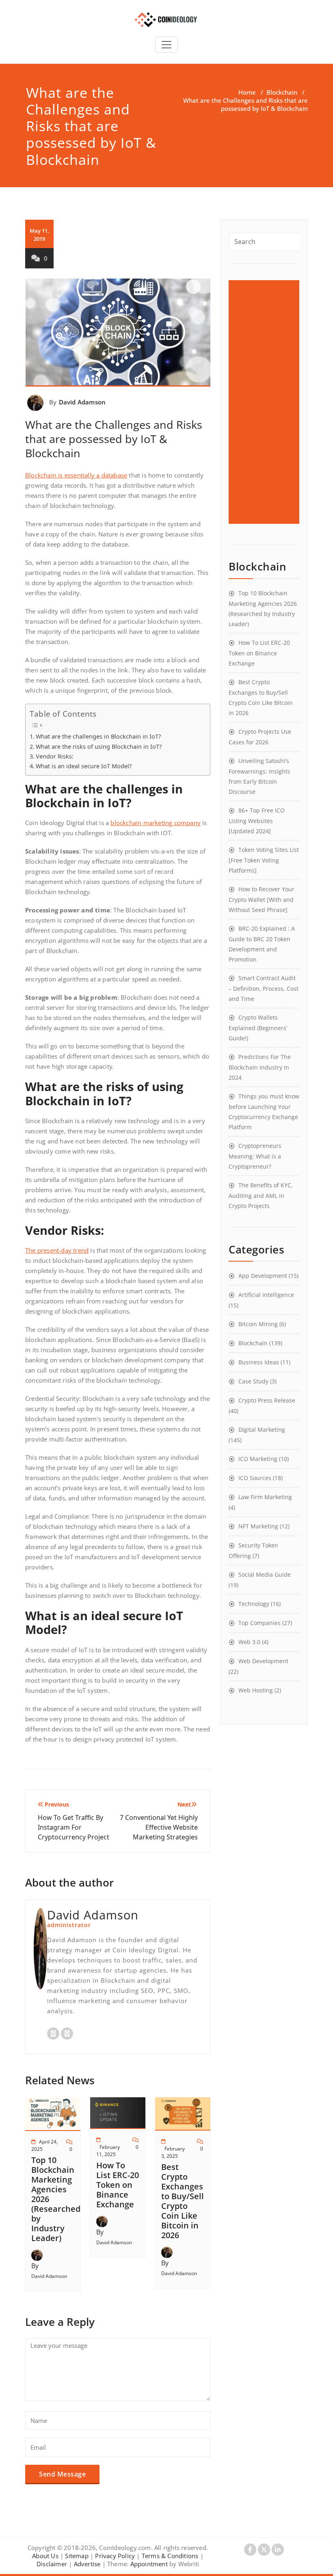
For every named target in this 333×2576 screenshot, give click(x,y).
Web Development (263, 1661)
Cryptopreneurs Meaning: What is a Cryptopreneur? (255, 1156)
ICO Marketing (258, 1459)
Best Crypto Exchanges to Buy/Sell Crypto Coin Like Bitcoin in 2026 (183, 2201)
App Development (263, 1276)
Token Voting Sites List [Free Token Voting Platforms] (264, 860)
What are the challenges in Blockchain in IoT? (98, 736)
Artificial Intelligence (266, 1295)
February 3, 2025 (173, 2152)
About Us (45, 2556)
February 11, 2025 (108, 2151)
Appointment (148, 2564)
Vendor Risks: (55, 756)
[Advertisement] (265, 402)
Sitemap (77, 2556)
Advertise (87, 2564)
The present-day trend (57, 1250)
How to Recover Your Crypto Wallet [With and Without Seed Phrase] (262, 899)
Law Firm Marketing (265, 1497)
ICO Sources (255, 1478)
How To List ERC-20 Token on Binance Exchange (118, 2185)
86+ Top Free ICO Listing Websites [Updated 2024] (257, 821)
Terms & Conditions (170, 2556)
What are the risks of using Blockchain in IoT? (99, 747)
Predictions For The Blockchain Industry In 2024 (260, 1067)
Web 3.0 (249, 1642)
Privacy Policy (115, 2556)
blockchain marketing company (156, 823)
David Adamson (82, 402)
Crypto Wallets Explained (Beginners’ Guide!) (258, 1028)
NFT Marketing (258, 1526)
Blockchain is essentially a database (76, 475)
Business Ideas (259, 1362)
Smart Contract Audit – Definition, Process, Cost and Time (264, 988)
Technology (254, 1604)
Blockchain (282, 92)
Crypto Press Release (267, 1400)
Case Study (253, 1381)
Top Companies (259, 1623)
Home (247, 92)
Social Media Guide (265, 1574)
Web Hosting (256, 1690)
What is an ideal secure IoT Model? (84, 766)
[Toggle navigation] (166, 45)
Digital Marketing (262, 1430)
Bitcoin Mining (258, 1324)
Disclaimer (52, 2564)
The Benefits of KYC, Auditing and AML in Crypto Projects (261, 1195)
